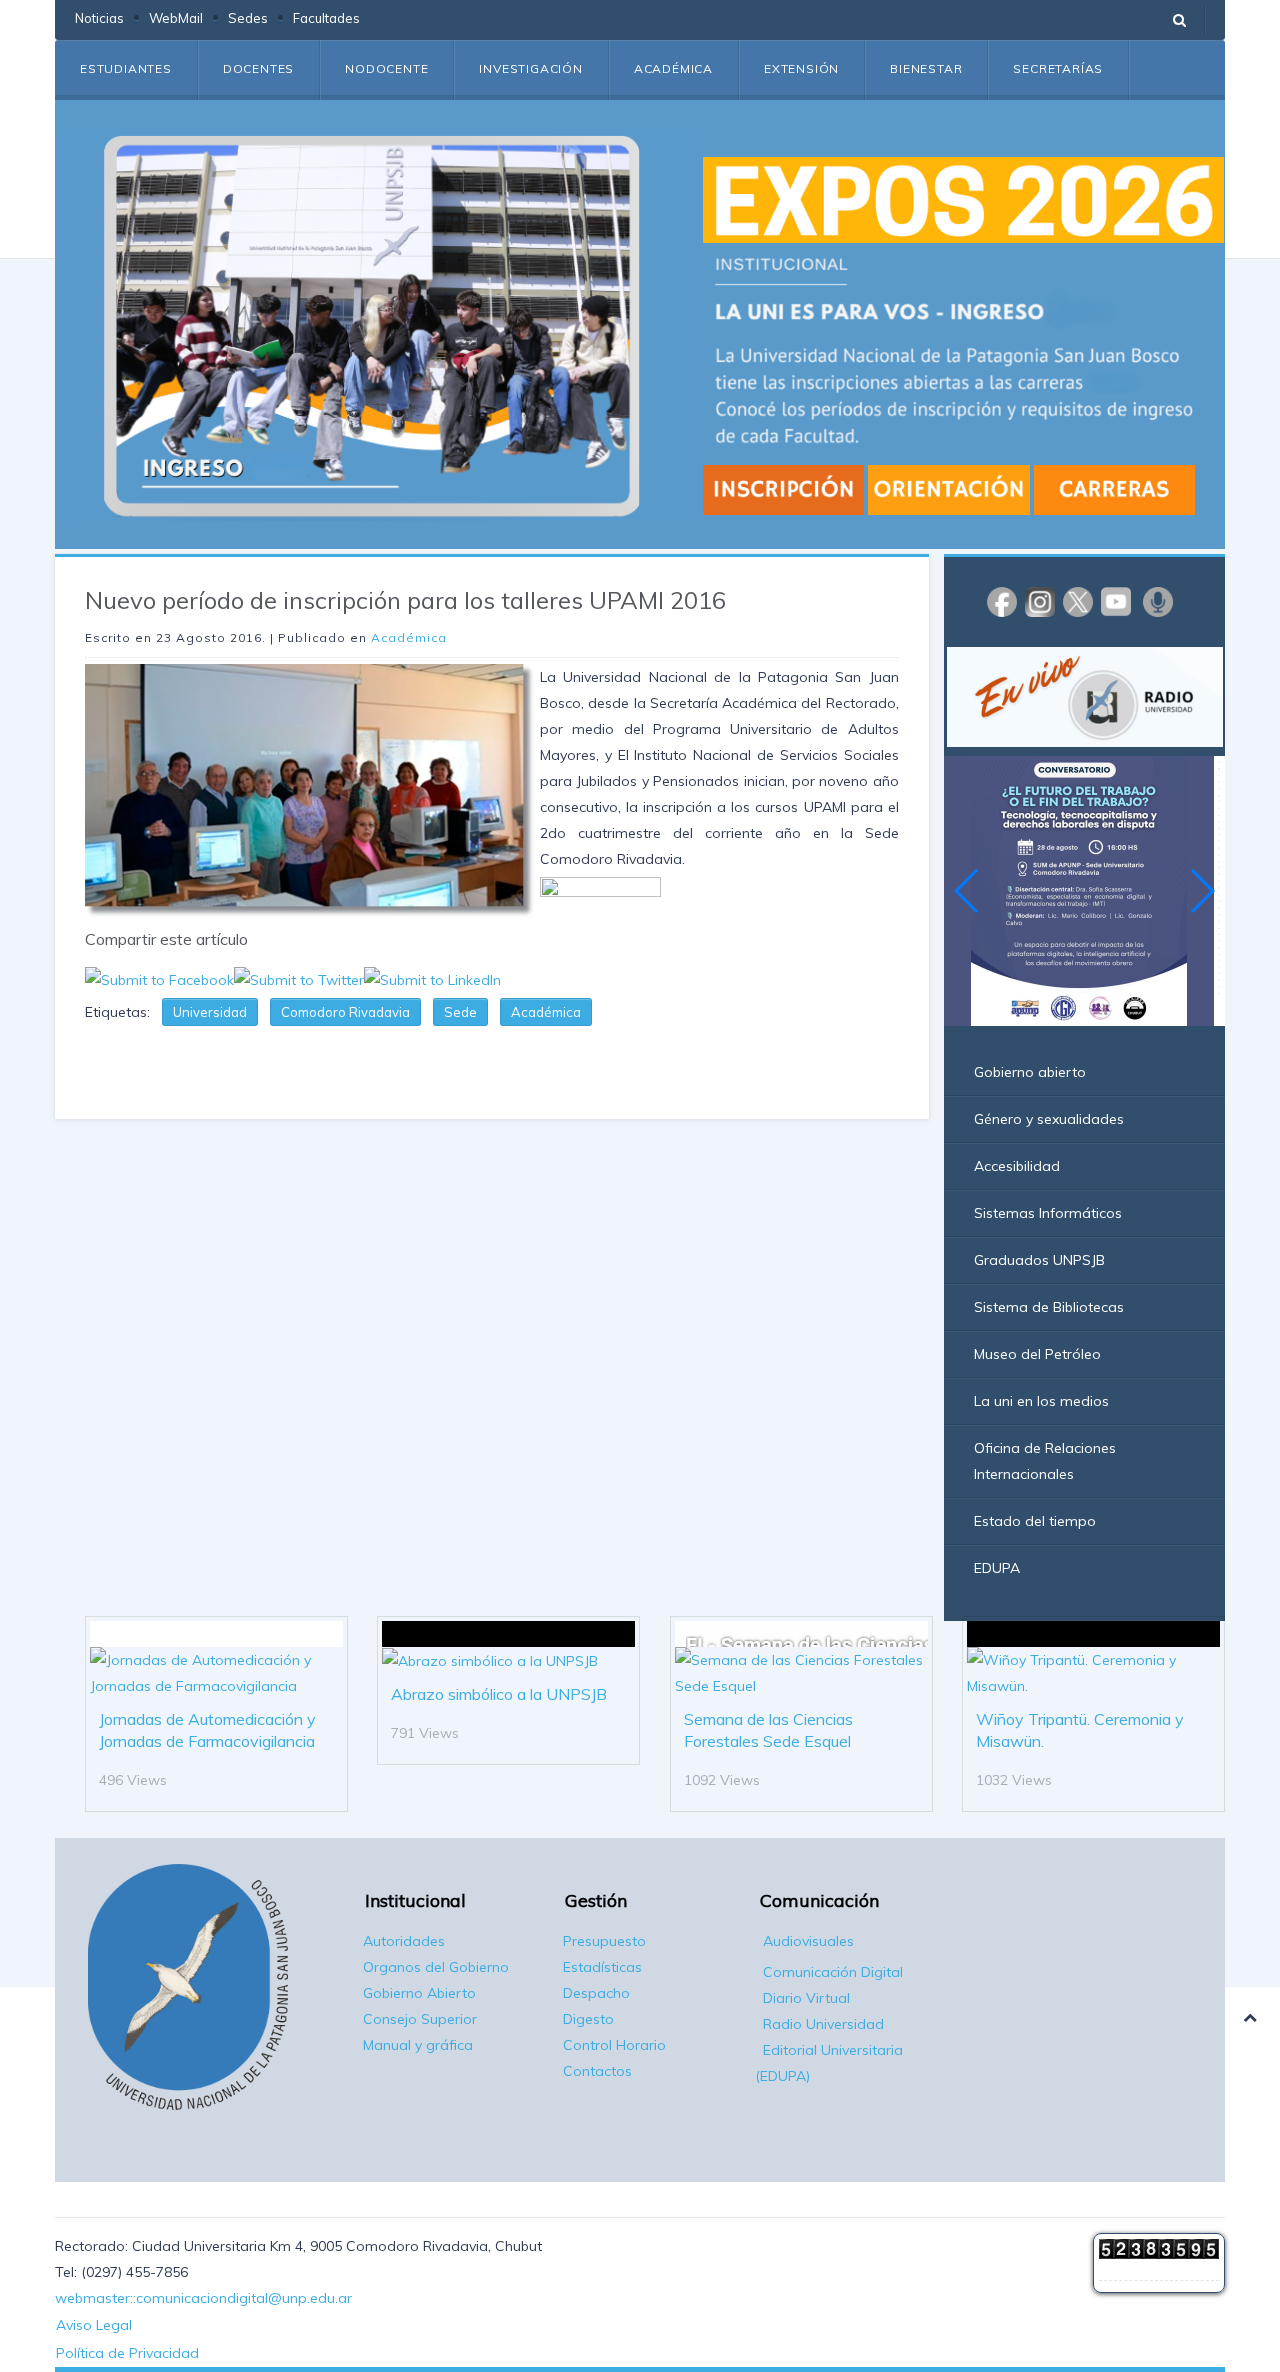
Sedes (248, 18)
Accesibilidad (1017, 1166)
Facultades (326, 18)
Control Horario (614, 2045)
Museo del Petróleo (1037, 1354)
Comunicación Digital (833, 1972)
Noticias (99, 18)
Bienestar (926, 68)
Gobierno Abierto (419, 1993)
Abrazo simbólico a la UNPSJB (499, 1694)
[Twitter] (1078, 601)
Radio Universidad (823, 2024)
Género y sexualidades (1049, 1119)
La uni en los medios (1041, 1401)
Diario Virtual (806, 1998)
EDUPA (997, 1568)
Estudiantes (126, 68)
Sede (460, 1012)
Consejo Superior (420, 2019)
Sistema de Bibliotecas (1049, 1307)
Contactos (597, 2071)
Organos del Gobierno (436, 1967)
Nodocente (386, 68)
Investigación (530, 68)
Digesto (588, 2019)
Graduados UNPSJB (1039, 1260)
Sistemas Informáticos (1048, 1213)
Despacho (596, 1993)
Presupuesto (604, 1941)
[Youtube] (1116, 601)
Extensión (801, 68)
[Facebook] (1002, 601)
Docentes (258, 68)
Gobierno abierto (1030, 1072)
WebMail (176, 18)
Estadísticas (602, 1967)
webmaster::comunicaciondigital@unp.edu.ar (203, 2298)
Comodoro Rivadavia (345, 1012)
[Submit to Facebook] (159, 978)
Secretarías (1058, 68)
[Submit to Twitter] (299, 978)
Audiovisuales (808, 1941)
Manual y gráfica (418, 2045)
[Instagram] (1040, 601)
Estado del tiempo (1035, 1521)
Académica (673, 68)
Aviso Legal (94, 2325)
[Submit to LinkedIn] (432, 978)
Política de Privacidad (127, 2353)
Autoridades (404, 1941)
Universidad (210, 1012)
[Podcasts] (1158, 601)
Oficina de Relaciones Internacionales (1045, 1461)
